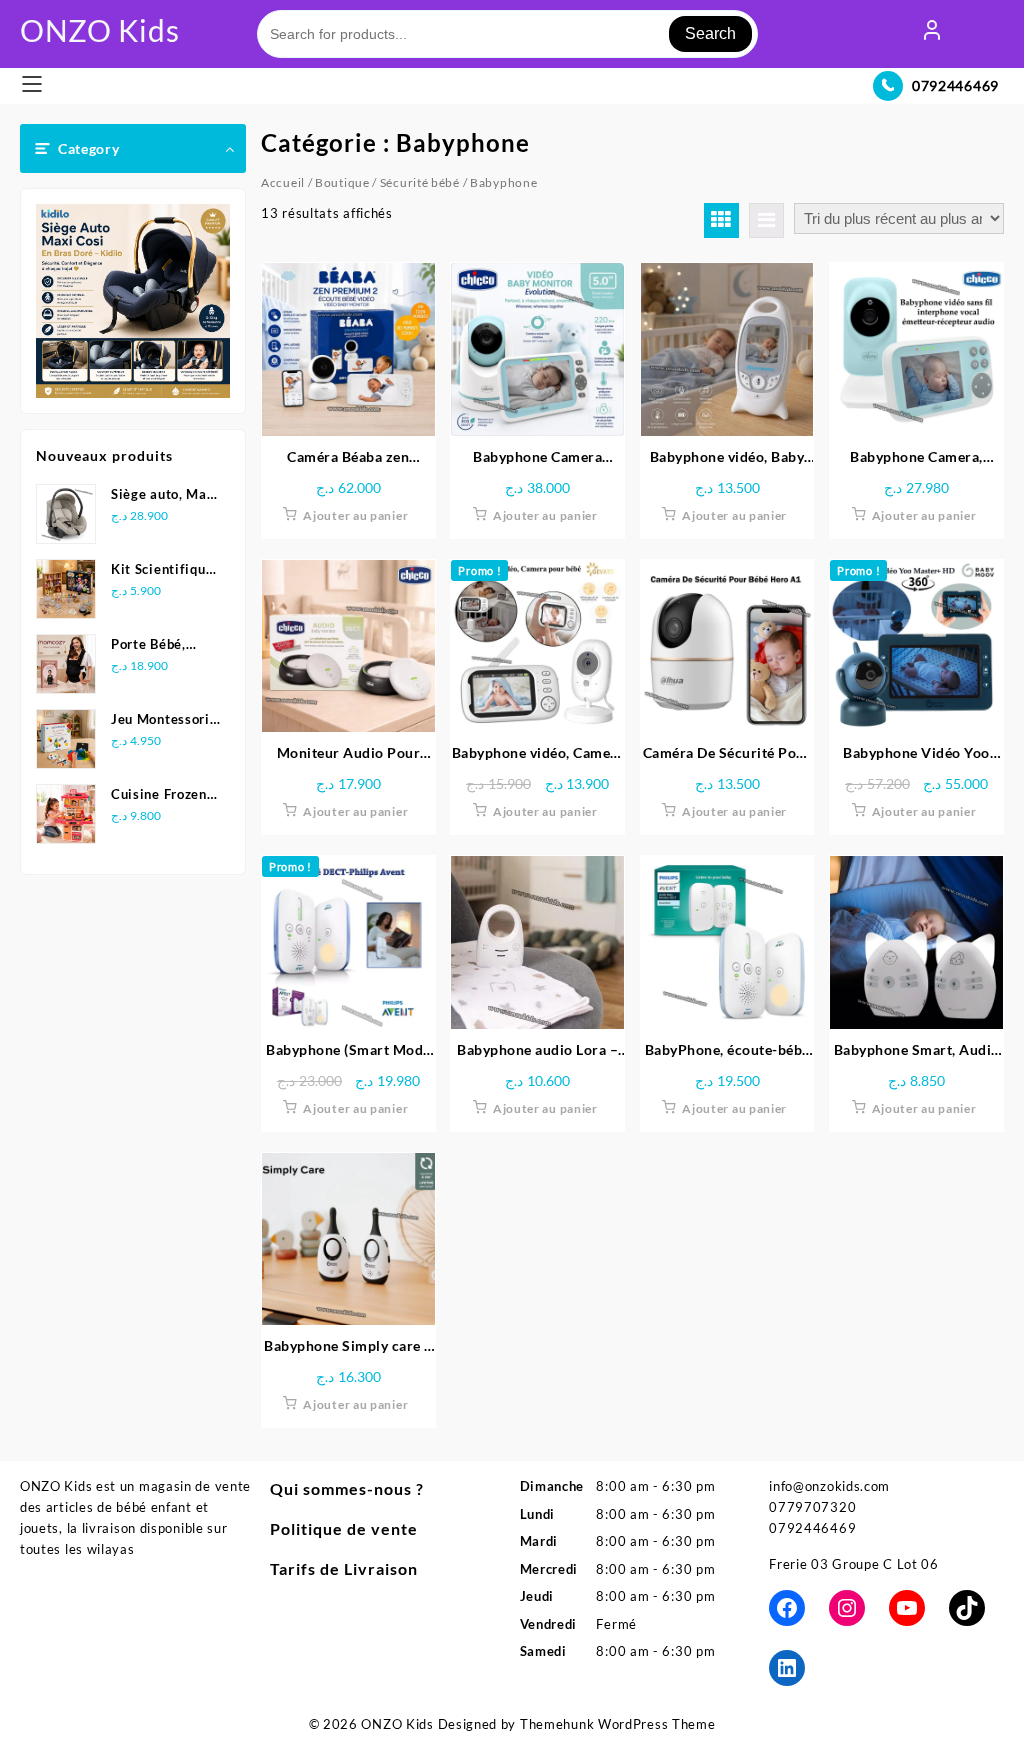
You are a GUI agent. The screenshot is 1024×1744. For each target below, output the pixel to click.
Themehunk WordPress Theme (618, 1724)
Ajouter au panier (355, 515)
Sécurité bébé (420, 182)
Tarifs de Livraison (344, 1568)
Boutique (342, 182)
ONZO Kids (99, 30)
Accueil (283, 182)
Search (710, 33)
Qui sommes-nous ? (347, 1488)
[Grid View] (721, 220)
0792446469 (955, 85)
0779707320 (812, 1507)
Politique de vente (344, 1528)
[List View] (766, 220)
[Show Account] (932, 34)
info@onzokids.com (829, 1486)
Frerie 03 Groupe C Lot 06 (854, 1564)
